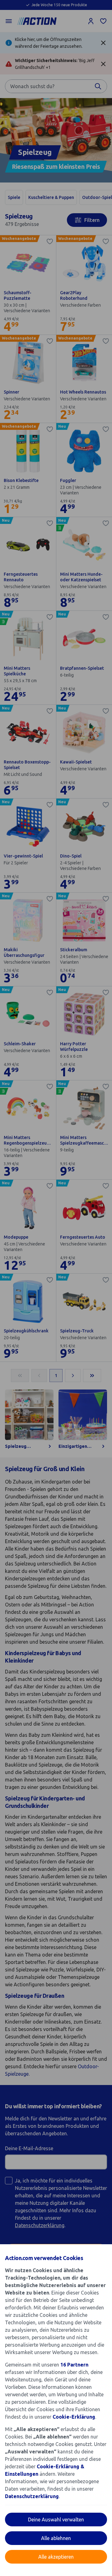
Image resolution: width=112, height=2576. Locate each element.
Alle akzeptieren (56, 2557)
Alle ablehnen (56, 2538)
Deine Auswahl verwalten (56, 2520)
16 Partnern (74, 2365)
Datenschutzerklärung (32, 2496)
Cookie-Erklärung (74, 2417)
